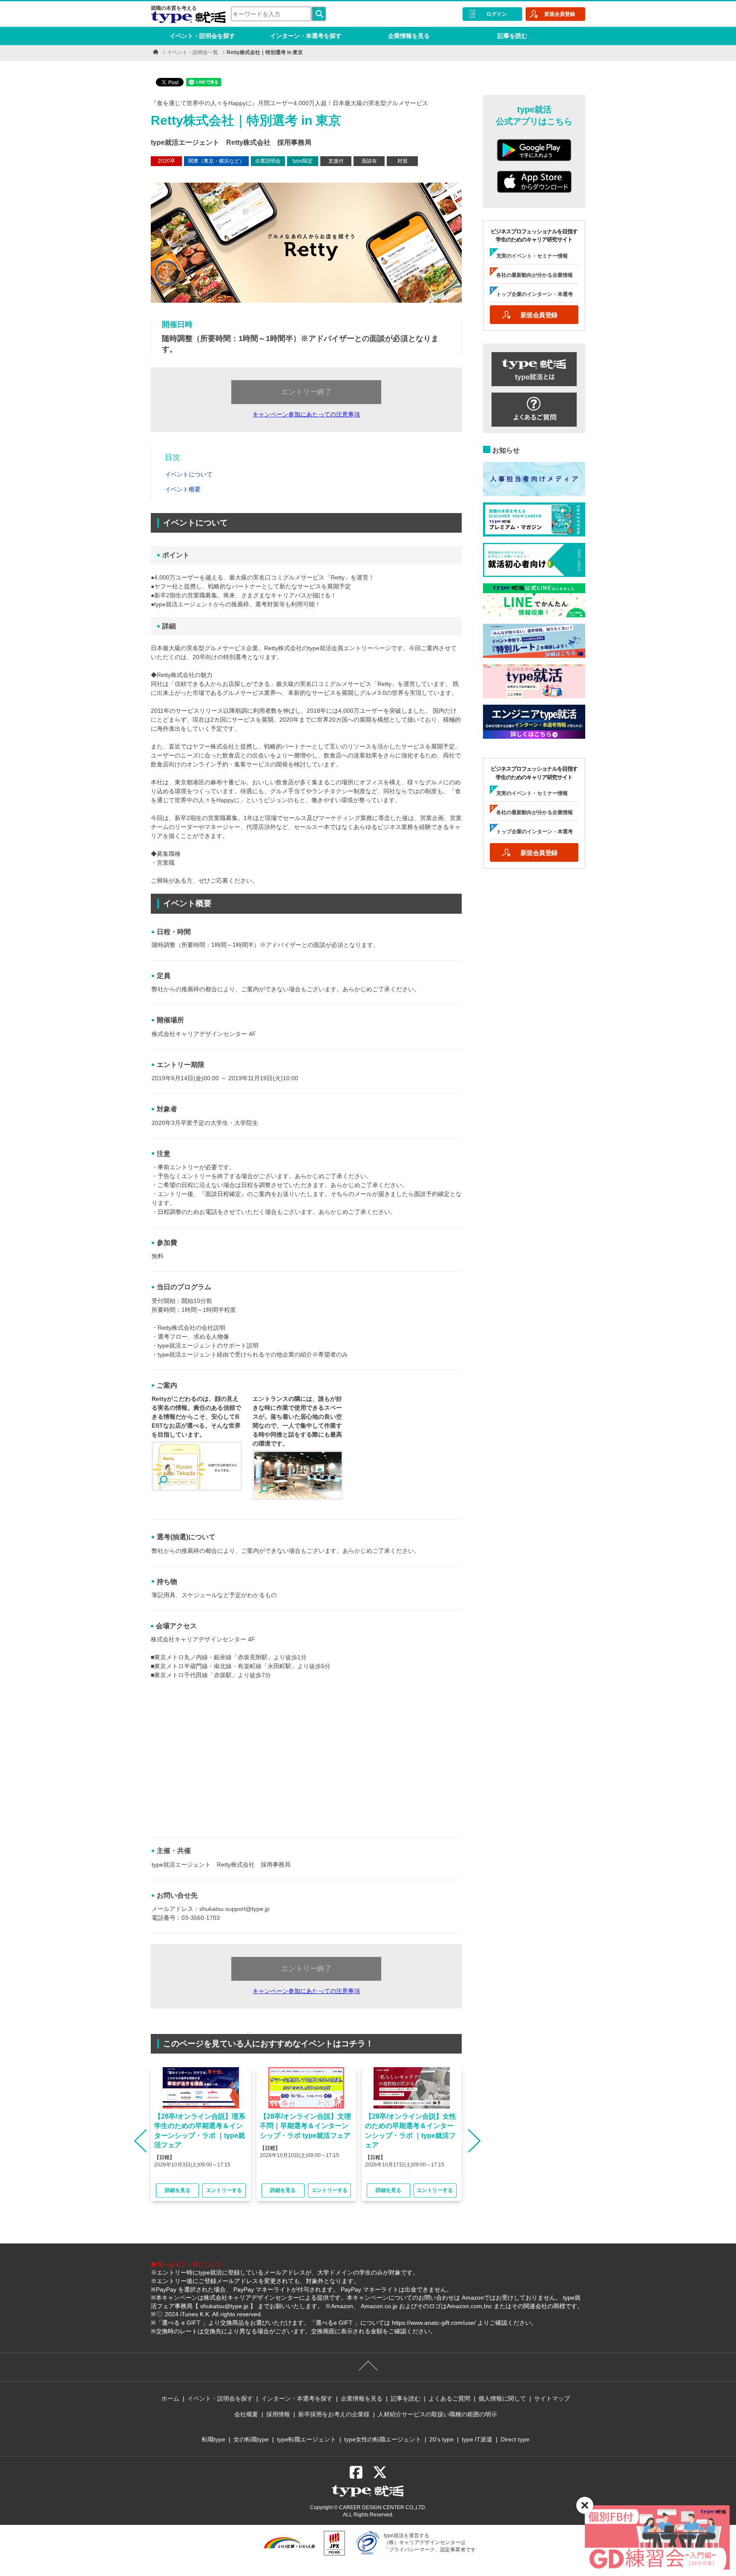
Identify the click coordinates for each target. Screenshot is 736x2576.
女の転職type (251, 2439)
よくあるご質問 (449, 2398)
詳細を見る (178, 2190)
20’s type (441, 2439)
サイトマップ (552, 2398)
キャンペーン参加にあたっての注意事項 (306, 414)
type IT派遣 (477, 2439)
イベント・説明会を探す (202, 36)
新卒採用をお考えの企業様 (334, 2414)
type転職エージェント (306, 2439)
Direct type (515, 2439)
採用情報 (278, 2414)
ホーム (170, 2398)
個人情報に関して (502, 2398)
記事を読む (512, 36)
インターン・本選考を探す (306, 36)
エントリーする (224, 2190)
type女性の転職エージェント (383, 2439)
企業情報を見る (409, 36)
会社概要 (246, 2414)
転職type (214, 2439)
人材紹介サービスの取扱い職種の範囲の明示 (437, 2414)
